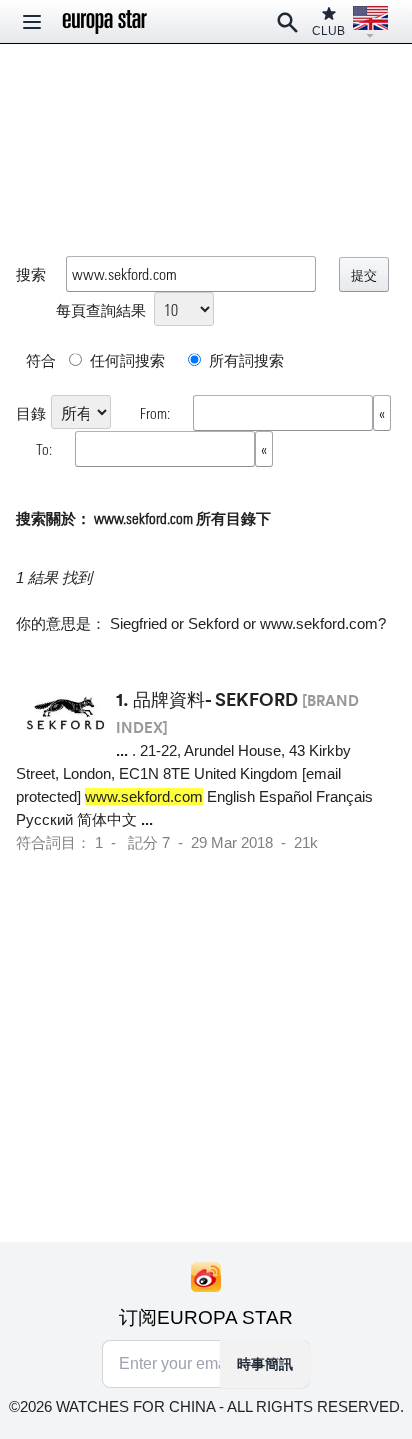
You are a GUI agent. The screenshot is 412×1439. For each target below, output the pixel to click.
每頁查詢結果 (101, 310)
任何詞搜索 (126, 360)
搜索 (31, 274)
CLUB (328, 31)
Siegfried (138, 623)
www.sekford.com (319, 623)
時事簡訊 (265, 1364)
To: (45, 449)
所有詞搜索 (245, 360)
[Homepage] (105, 22)
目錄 (31, 413)
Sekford (213, 623)
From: (156, 413)
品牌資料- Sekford (215, 699)
